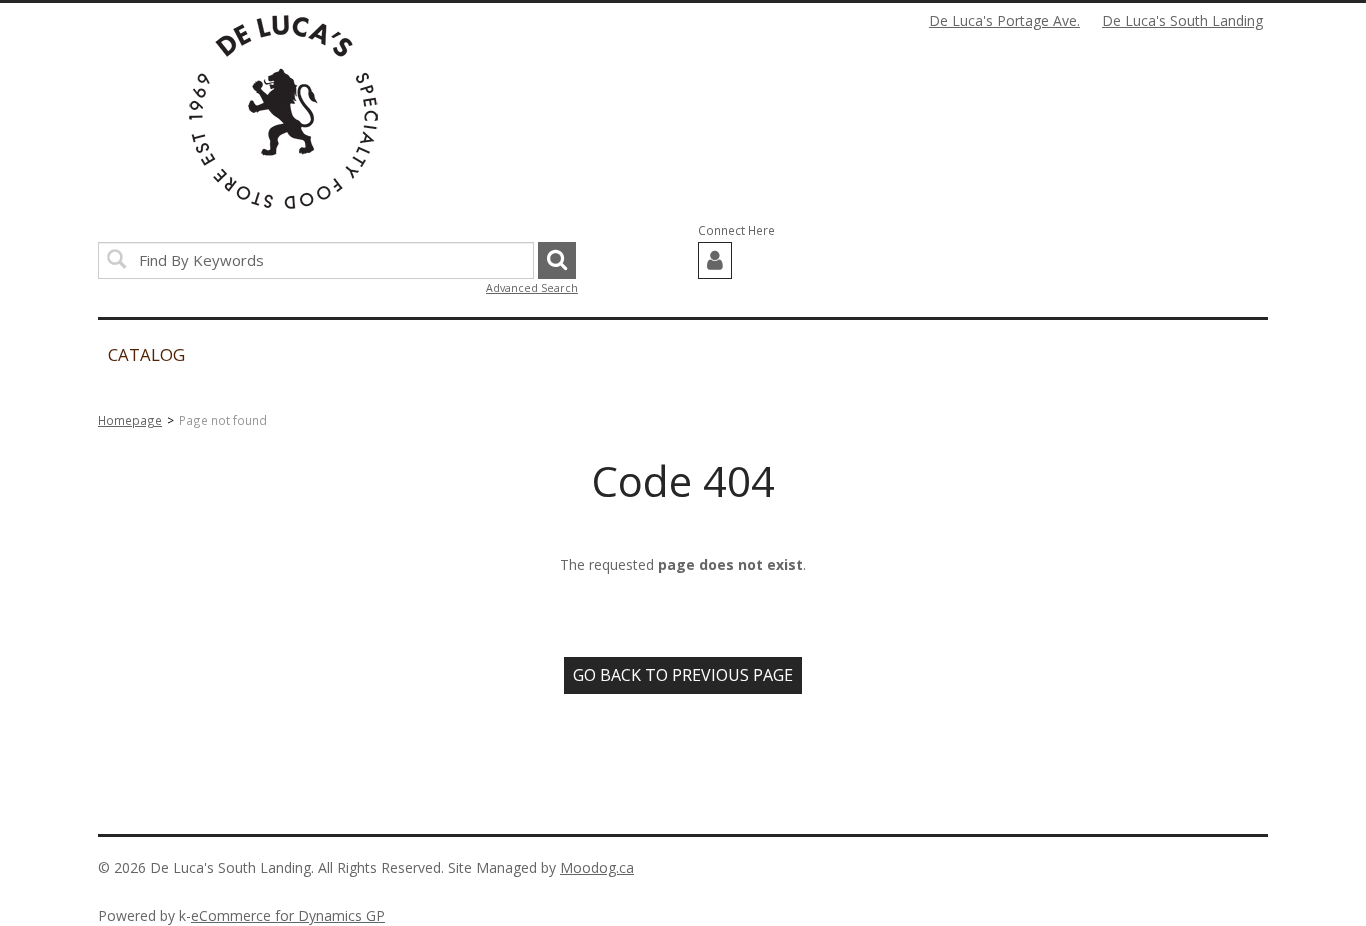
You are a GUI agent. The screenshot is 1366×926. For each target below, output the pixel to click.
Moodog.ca (597, 867)
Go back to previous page (683, 675)
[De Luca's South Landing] (283, 112)
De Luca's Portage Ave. (1004, 20)
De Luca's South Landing (1182, 20)
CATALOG (146, 354)
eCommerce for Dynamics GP (288, 915)
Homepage (130, 420)
